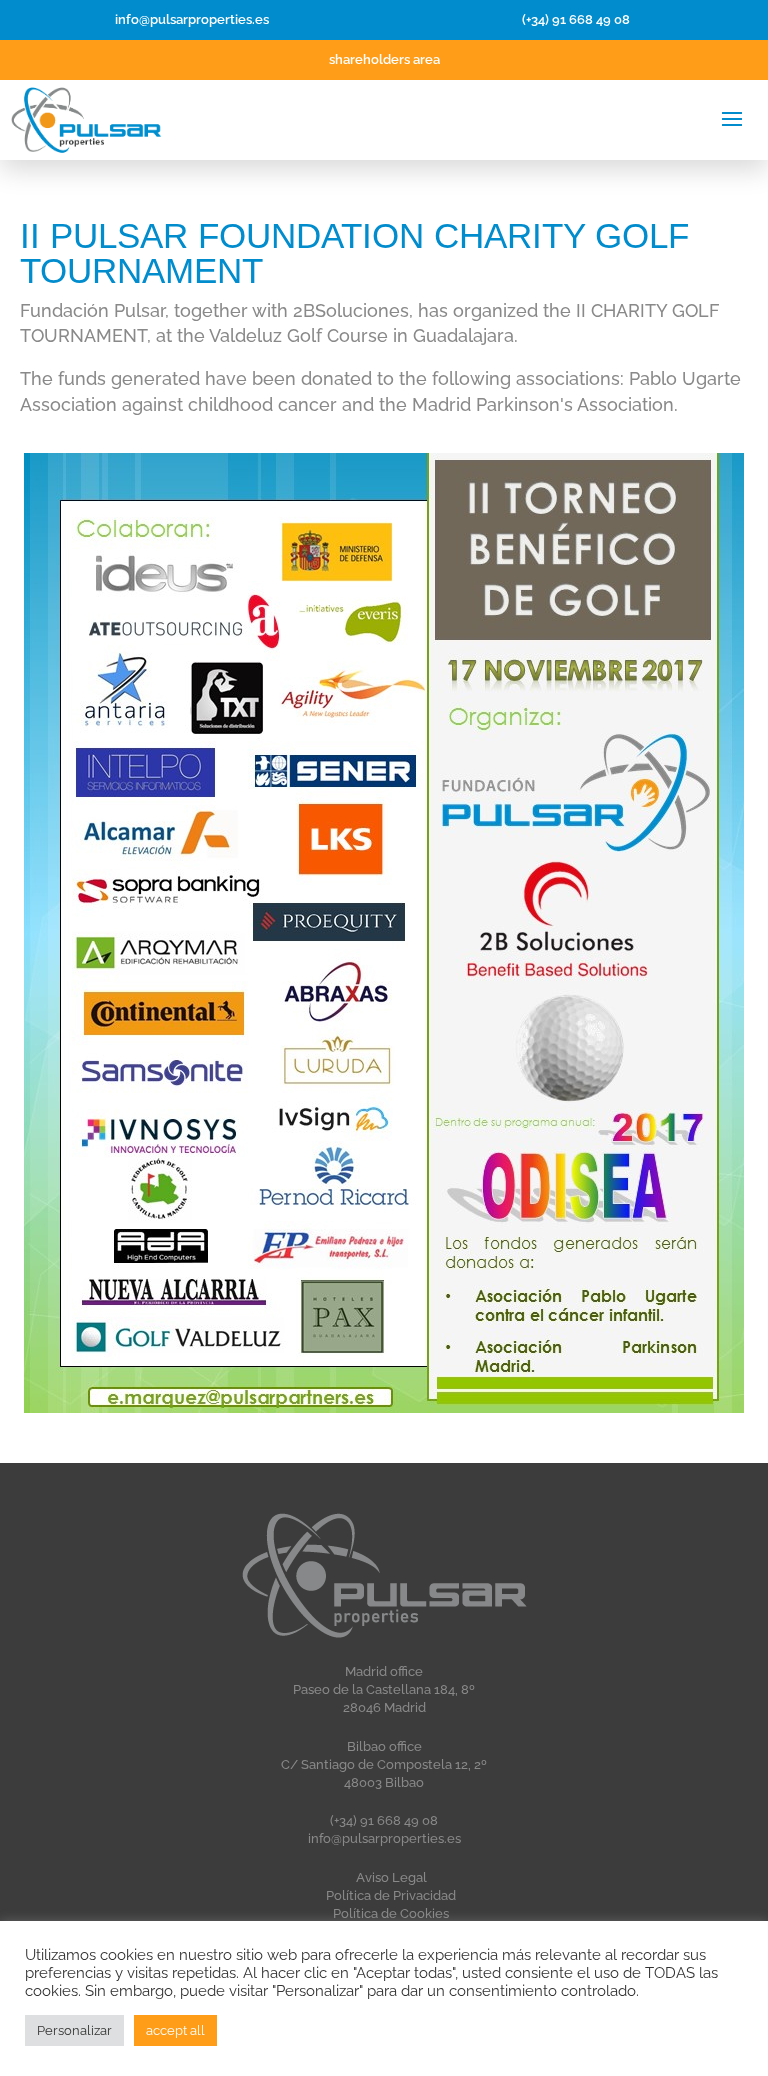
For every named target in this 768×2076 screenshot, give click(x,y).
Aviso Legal (391, 1877)
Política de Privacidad (391, 1895)
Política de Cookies (391, 1913)
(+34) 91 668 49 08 (576, 19)
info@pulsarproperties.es (192, 19)
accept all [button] (175, 2030)
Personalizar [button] (74, 2030)
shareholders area (384, 59)
